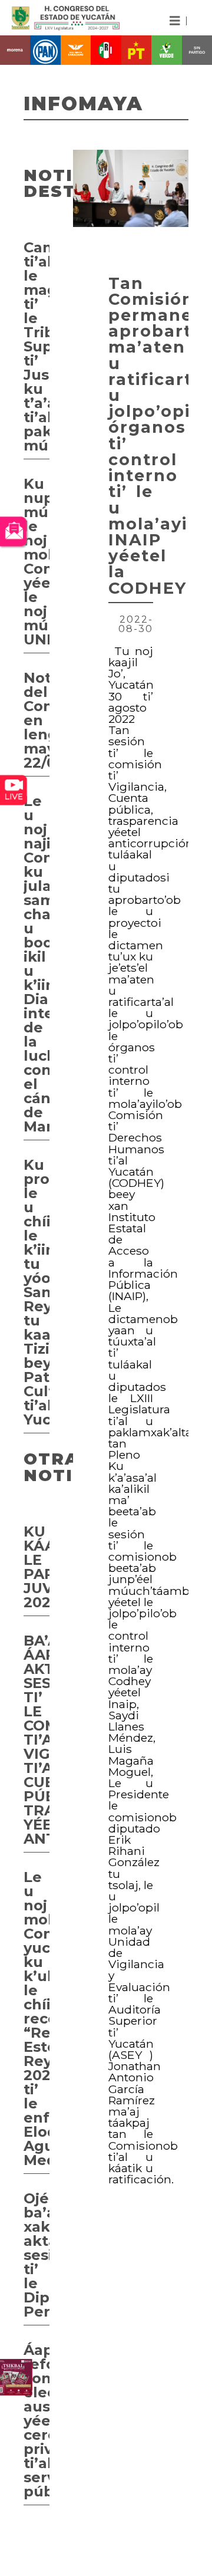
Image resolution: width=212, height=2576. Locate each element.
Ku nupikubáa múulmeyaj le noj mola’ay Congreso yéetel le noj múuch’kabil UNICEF (37, 562)
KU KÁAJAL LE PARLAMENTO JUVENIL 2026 (37, 1567)
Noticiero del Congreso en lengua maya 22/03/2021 (37, 720)
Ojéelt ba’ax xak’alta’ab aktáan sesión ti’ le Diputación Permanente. (37, 2255)
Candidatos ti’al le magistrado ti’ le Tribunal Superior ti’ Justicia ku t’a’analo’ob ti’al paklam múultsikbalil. (37, 346)
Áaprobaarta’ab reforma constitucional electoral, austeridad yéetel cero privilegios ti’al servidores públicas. (37, 2421)
